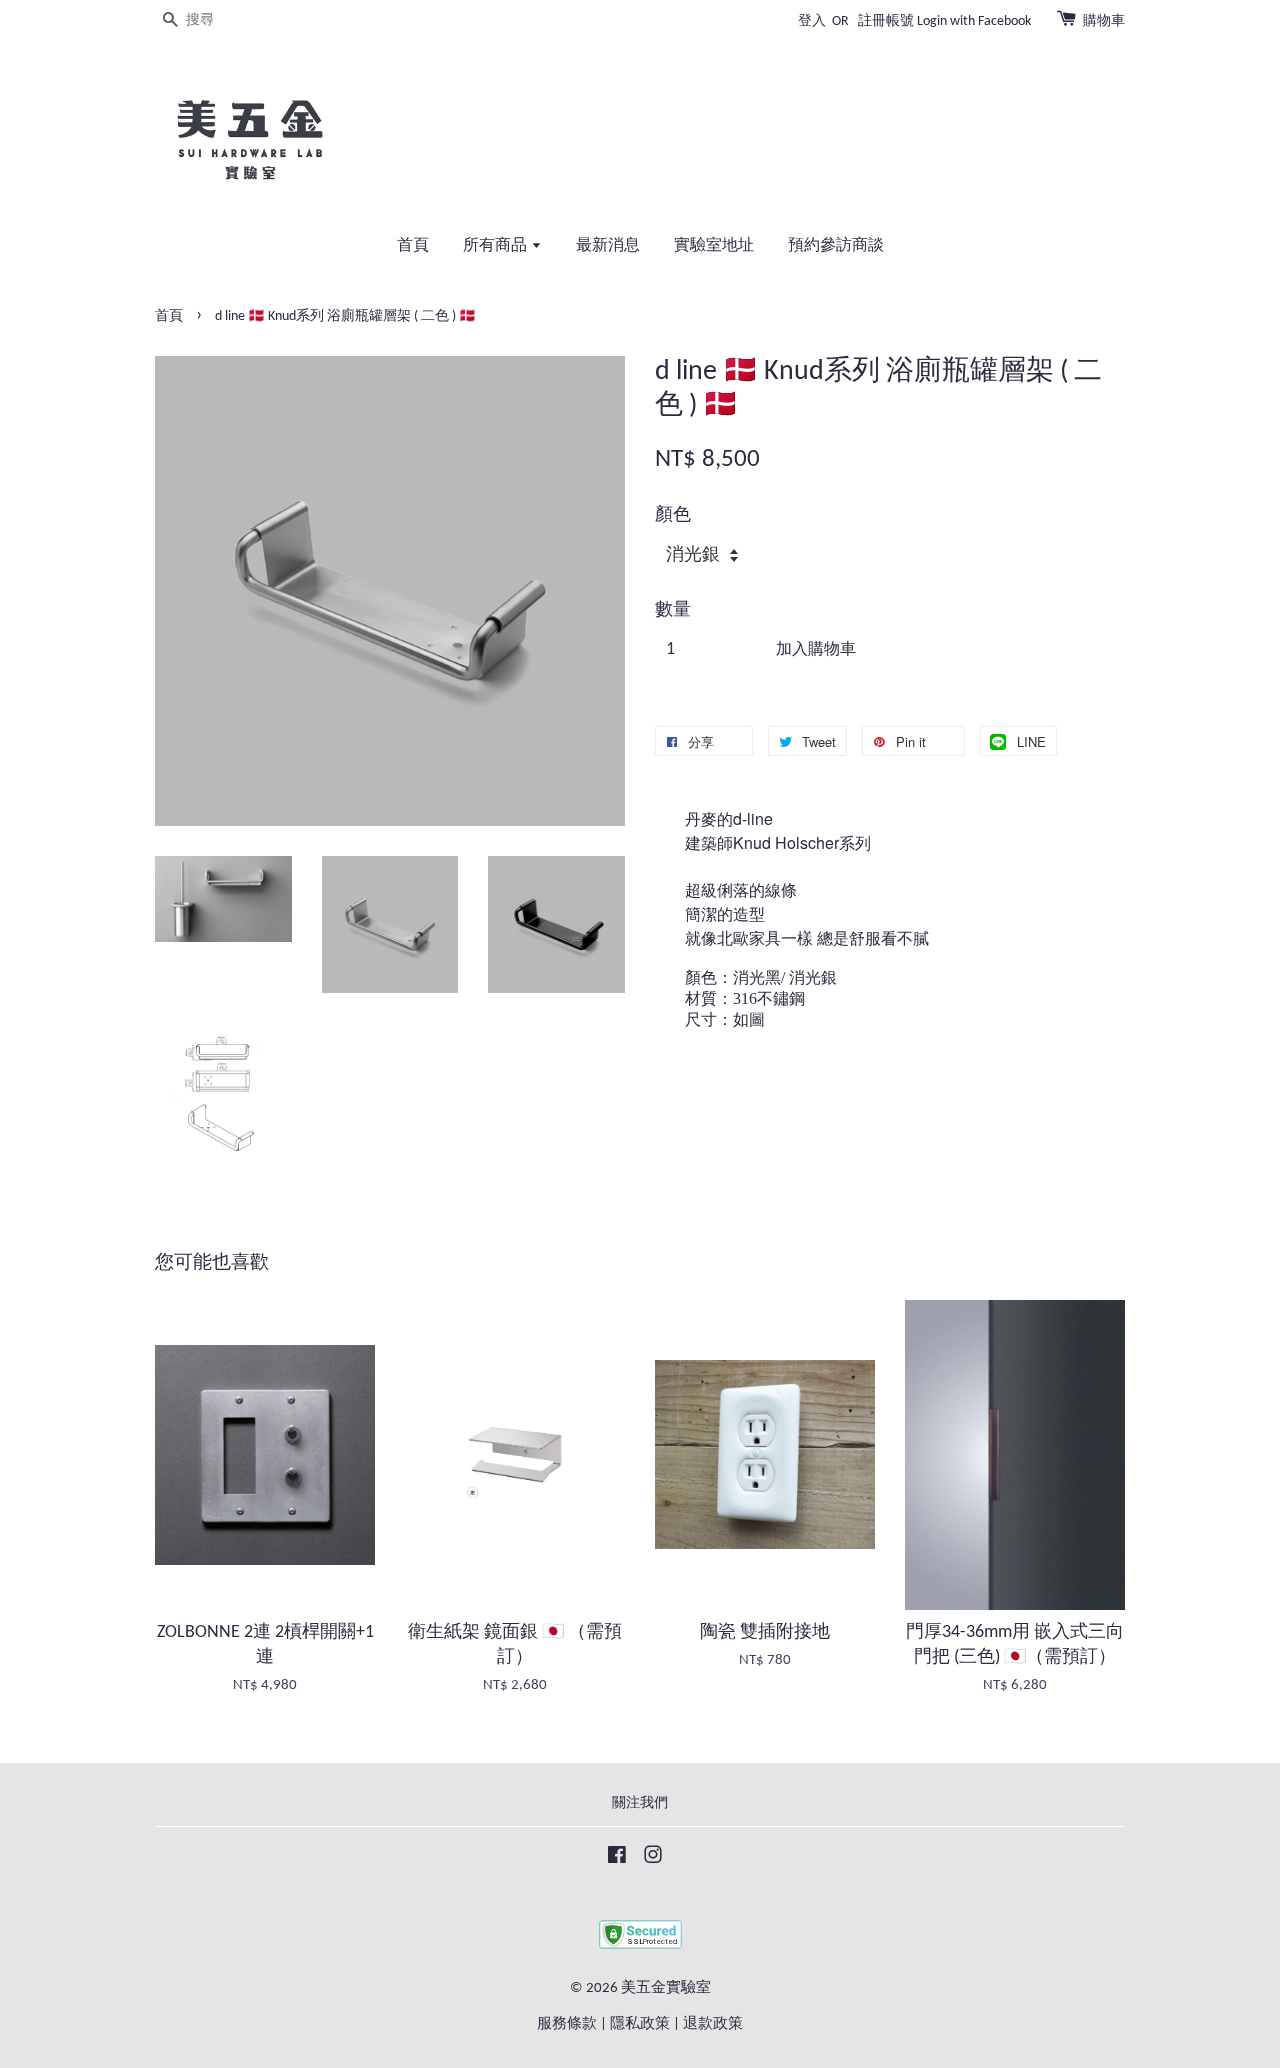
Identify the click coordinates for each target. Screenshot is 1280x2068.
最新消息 (608, 246)
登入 (812, 21)
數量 (673, 610)
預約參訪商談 (836, 246)
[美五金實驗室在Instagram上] (653, 1859)
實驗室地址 (714, 246)
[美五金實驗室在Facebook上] (617, 1859)
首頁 (413, 246)
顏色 (673, 515)
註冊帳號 (886, 21)
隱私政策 (640, 2024)
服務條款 (567, 2024)
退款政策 (713, 2024)
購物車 (1104, 21)
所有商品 (497, 246)
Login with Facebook (974, 21)
